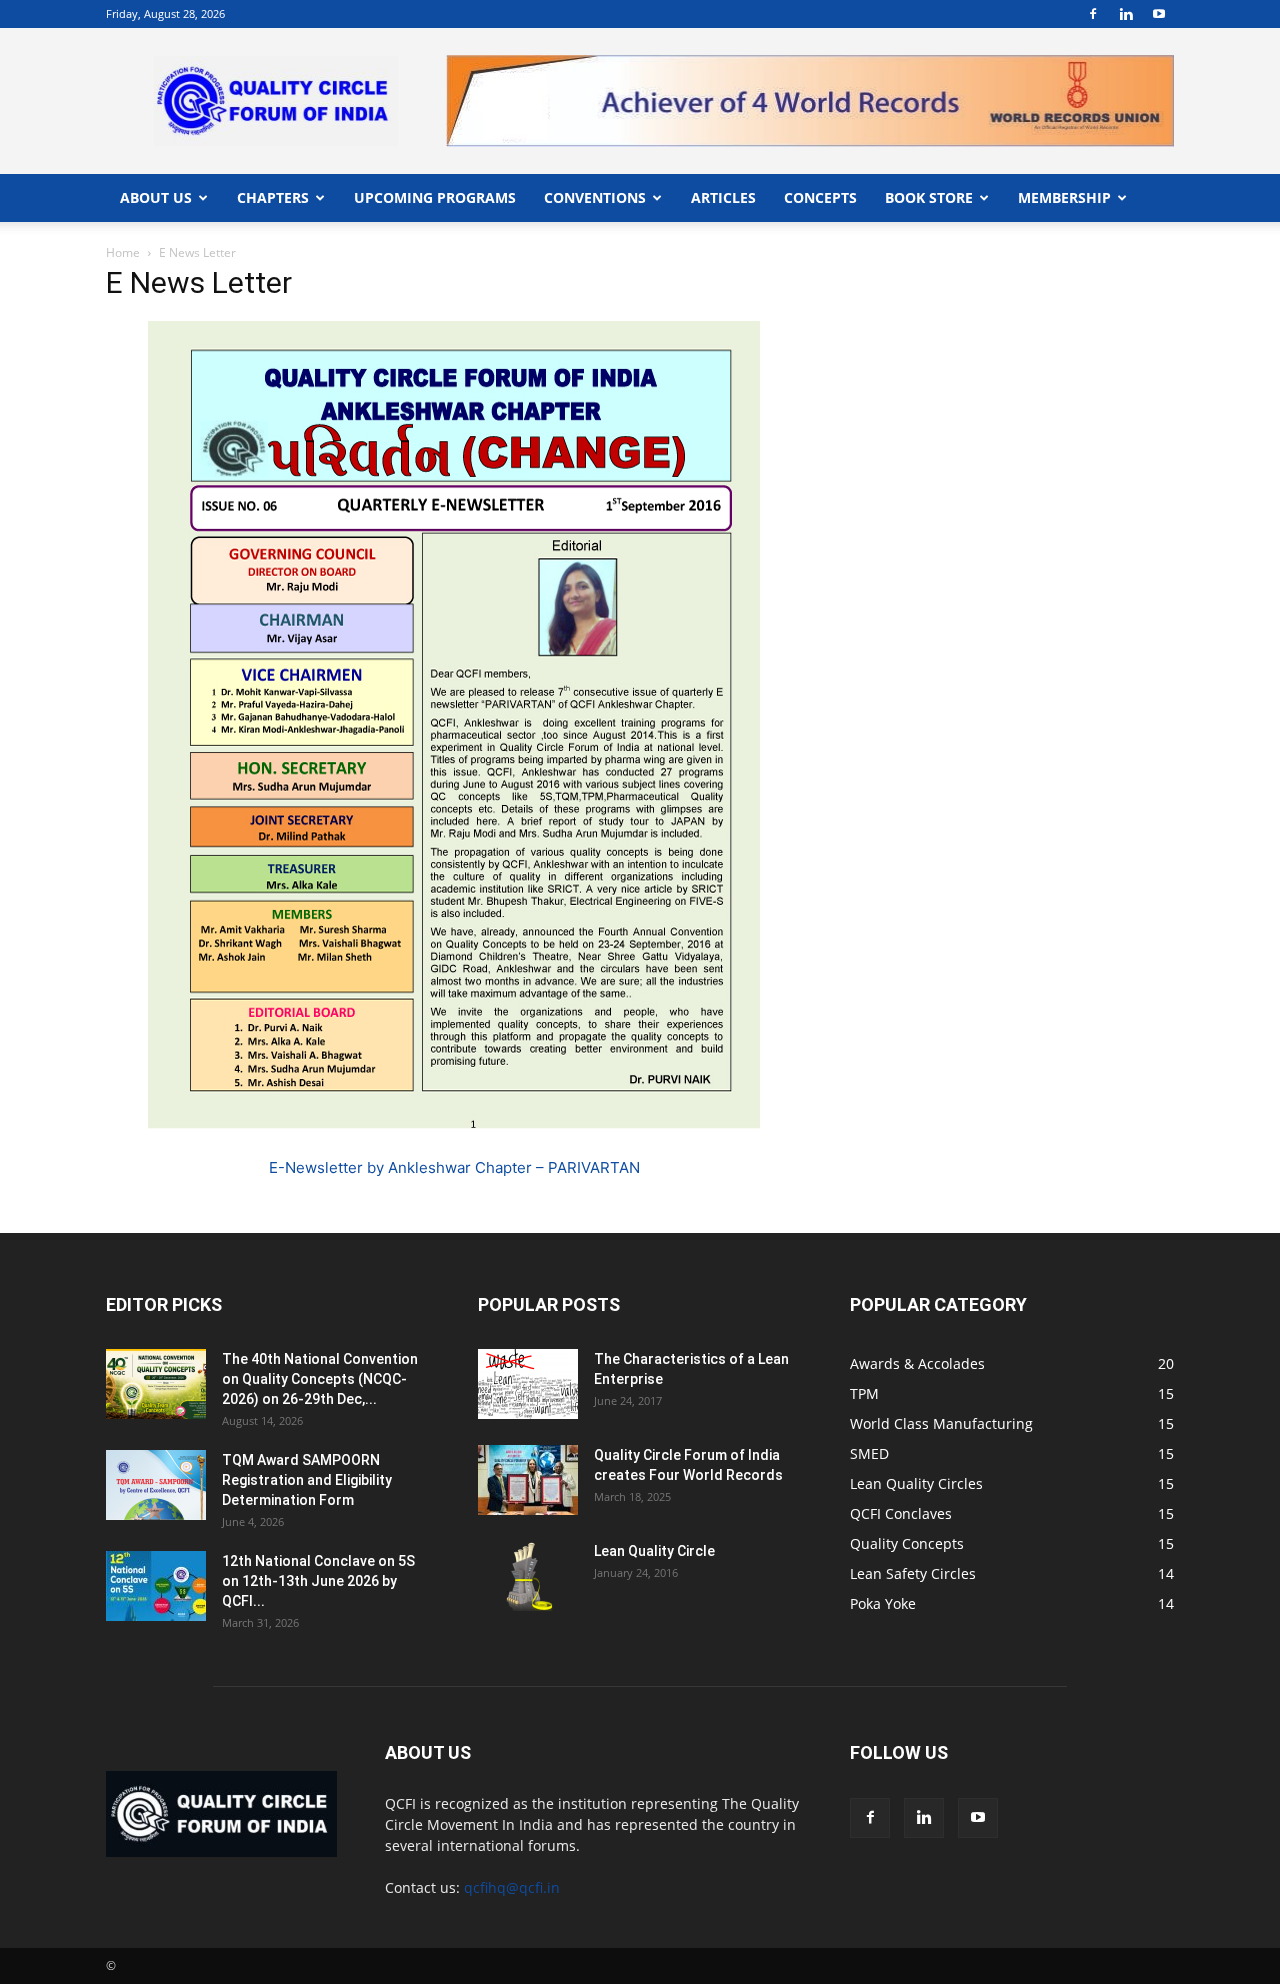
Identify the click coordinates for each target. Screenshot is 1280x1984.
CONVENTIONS (595, 197)
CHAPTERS (273, 197)
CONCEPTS (820, 197)
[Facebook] (1093, 14)
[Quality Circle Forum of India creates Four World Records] (528, 1480)
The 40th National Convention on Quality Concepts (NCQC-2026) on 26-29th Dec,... (320, 1379)
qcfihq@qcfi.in (512, 1887)
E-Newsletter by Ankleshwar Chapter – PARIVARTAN (454, 1167)
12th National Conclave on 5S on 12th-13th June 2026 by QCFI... (318, 1581)
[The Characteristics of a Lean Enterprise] (528, 1384)
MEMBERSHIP (1064, 197)
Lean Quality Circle (654, 1551)
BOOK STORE (929, 197)
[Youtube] (1159, 14)
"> (810, 66)
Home (123, 252)
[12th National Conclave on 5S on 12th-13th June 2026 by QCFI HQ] (156, 1586)
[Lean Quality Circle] (528, 1576)
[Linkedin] (1126, 14)
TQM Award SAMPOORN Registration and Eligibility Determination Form (307, 1480)
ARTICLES (723, 197)
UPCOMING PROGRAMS (435, 197)
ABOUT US (156, 197)
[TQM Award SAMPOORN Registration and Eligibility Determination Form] (156, 1485)
